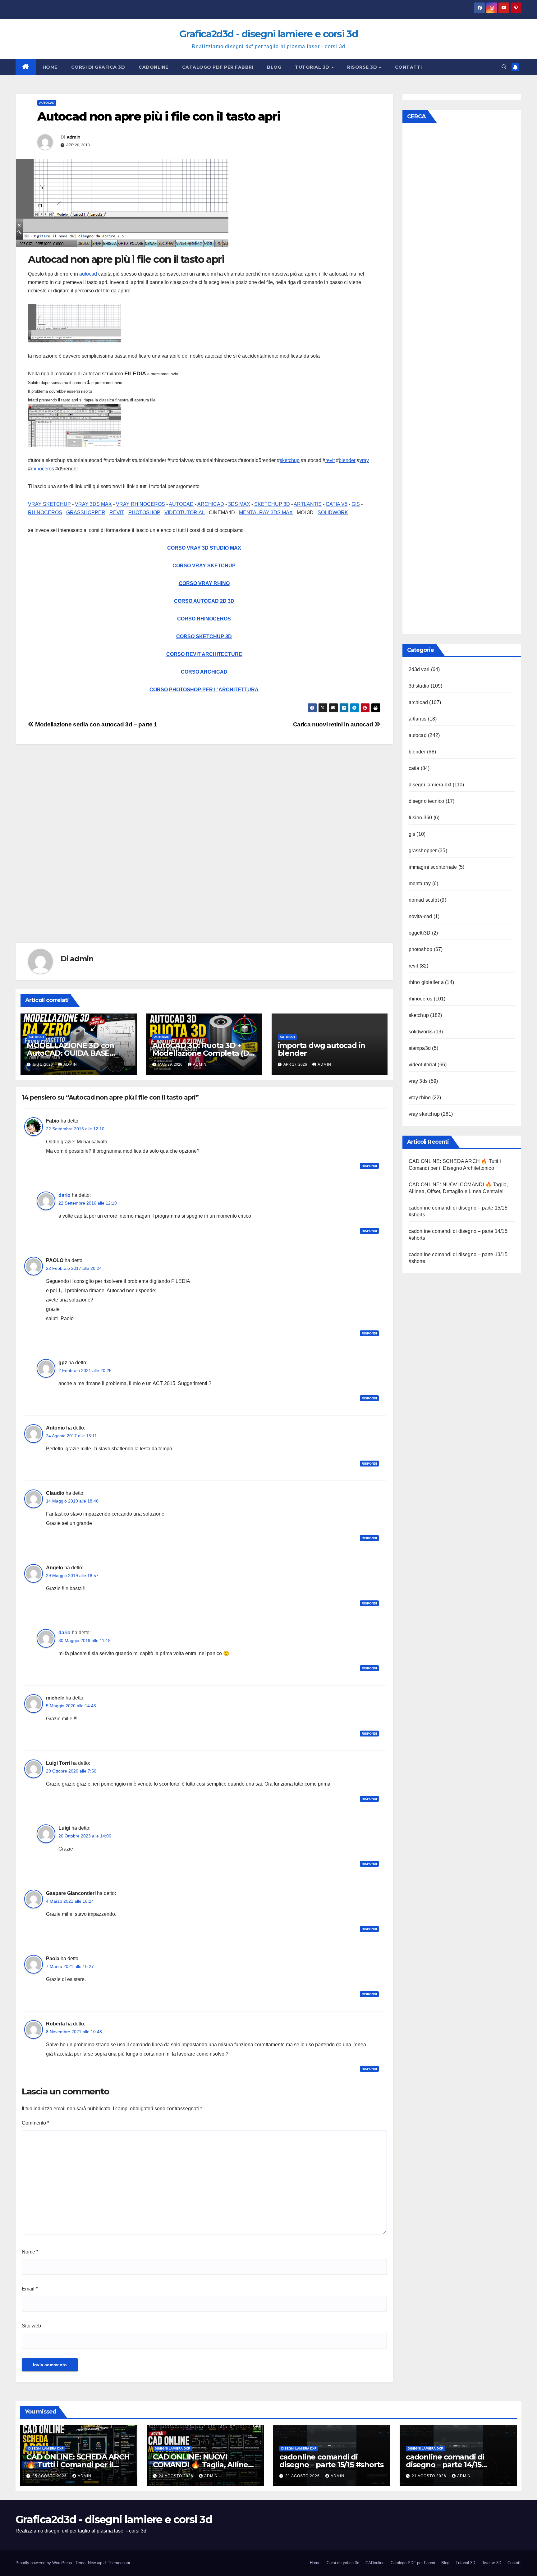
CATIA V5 (337, 504)
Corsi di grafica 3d (98, 67)
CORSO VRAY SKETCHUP (204, 566)
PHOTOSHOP (144, 512)
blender (347, 460)
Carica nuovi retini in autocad (334, 724)
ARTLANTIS (308, 504)
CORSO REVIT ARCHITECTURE (204, 654)
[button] (504, 67)
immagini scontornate (433, 867)
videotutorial (423, 1065)
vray (364, 460)
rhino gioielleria (426, 982)
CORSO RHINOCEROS (204, 619)
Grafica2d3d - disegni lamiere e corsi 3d (268, 34)
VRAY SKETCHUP (49, 504)
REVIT (117, 512)
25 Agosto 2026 (50, 2476)
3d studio (419, 686)
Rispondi (369, 1166)
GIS (356, 504)
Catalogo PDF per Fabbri (218, 67)
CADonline (154, 67)
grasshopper (423, 851)
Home (50, 67)
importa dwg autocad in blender (322, 1049)
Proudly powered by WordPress (44, 2563)
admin (74, 137)
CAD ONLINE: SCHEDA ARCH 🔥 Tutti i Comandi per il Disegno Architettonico (78, 2465)
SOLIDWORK (333, 512)
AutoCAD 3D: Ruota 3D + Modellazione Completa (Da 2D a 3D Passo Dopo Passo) (203, 1053)
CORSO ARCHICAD (204, 672)
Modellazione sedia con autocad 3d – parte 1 (96, 724)
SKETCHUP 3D (272, 504)
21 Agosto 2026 (303, 2476)
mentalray (420, 883)
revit (330, 460)
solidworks (421, 1032)
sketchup (290, 460)
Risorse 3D (363, 67)
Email (30, 2289)
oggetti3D (420, 933)
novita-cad (420, 916)
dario (64, 1195)
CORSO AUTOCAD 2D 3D (204, 601)
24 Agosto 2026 (177, 2476)
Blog (274, 67)
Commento (35, 2123)
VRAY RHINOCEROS (140, 504)
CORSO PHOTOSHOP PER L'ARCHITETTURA (204, 690)
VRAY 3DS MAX (93, 504)
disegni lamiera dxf (430, 785)
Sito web (31, 2326)
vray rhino (420, 1098)
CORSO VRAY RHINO (204, 583)
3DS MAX (239, 504)
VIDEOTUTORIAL (185, 512)
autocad (47, 103)
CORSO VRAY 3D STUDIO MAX (204, 548)
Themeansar (119, 2563)
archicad (418, 702)
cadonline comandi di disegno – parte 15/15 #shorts (331, 2461)
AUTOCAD (181, 504)
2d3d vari (419, 669)
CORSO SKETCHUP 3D (204, 636)
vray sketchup (424, 1114)
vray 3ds (418, 1081)
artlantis (418, 719)
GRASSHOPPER (86, 512)
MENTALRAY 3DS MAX (266, 512)
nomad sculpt (424, 900)
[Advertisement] (202, 853)
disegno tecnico (427, 801)
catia (414, 768)
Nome (30, 2252)
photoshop (421, 949)
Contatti (408, 67)
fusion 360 (420, 818)
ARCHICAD (211, 504)
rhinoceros (42, 469)
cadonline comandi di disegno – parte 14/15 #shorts (445, 2465)
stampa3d (420, 1048)
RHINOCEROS (45, 512)
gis (412, 834)
